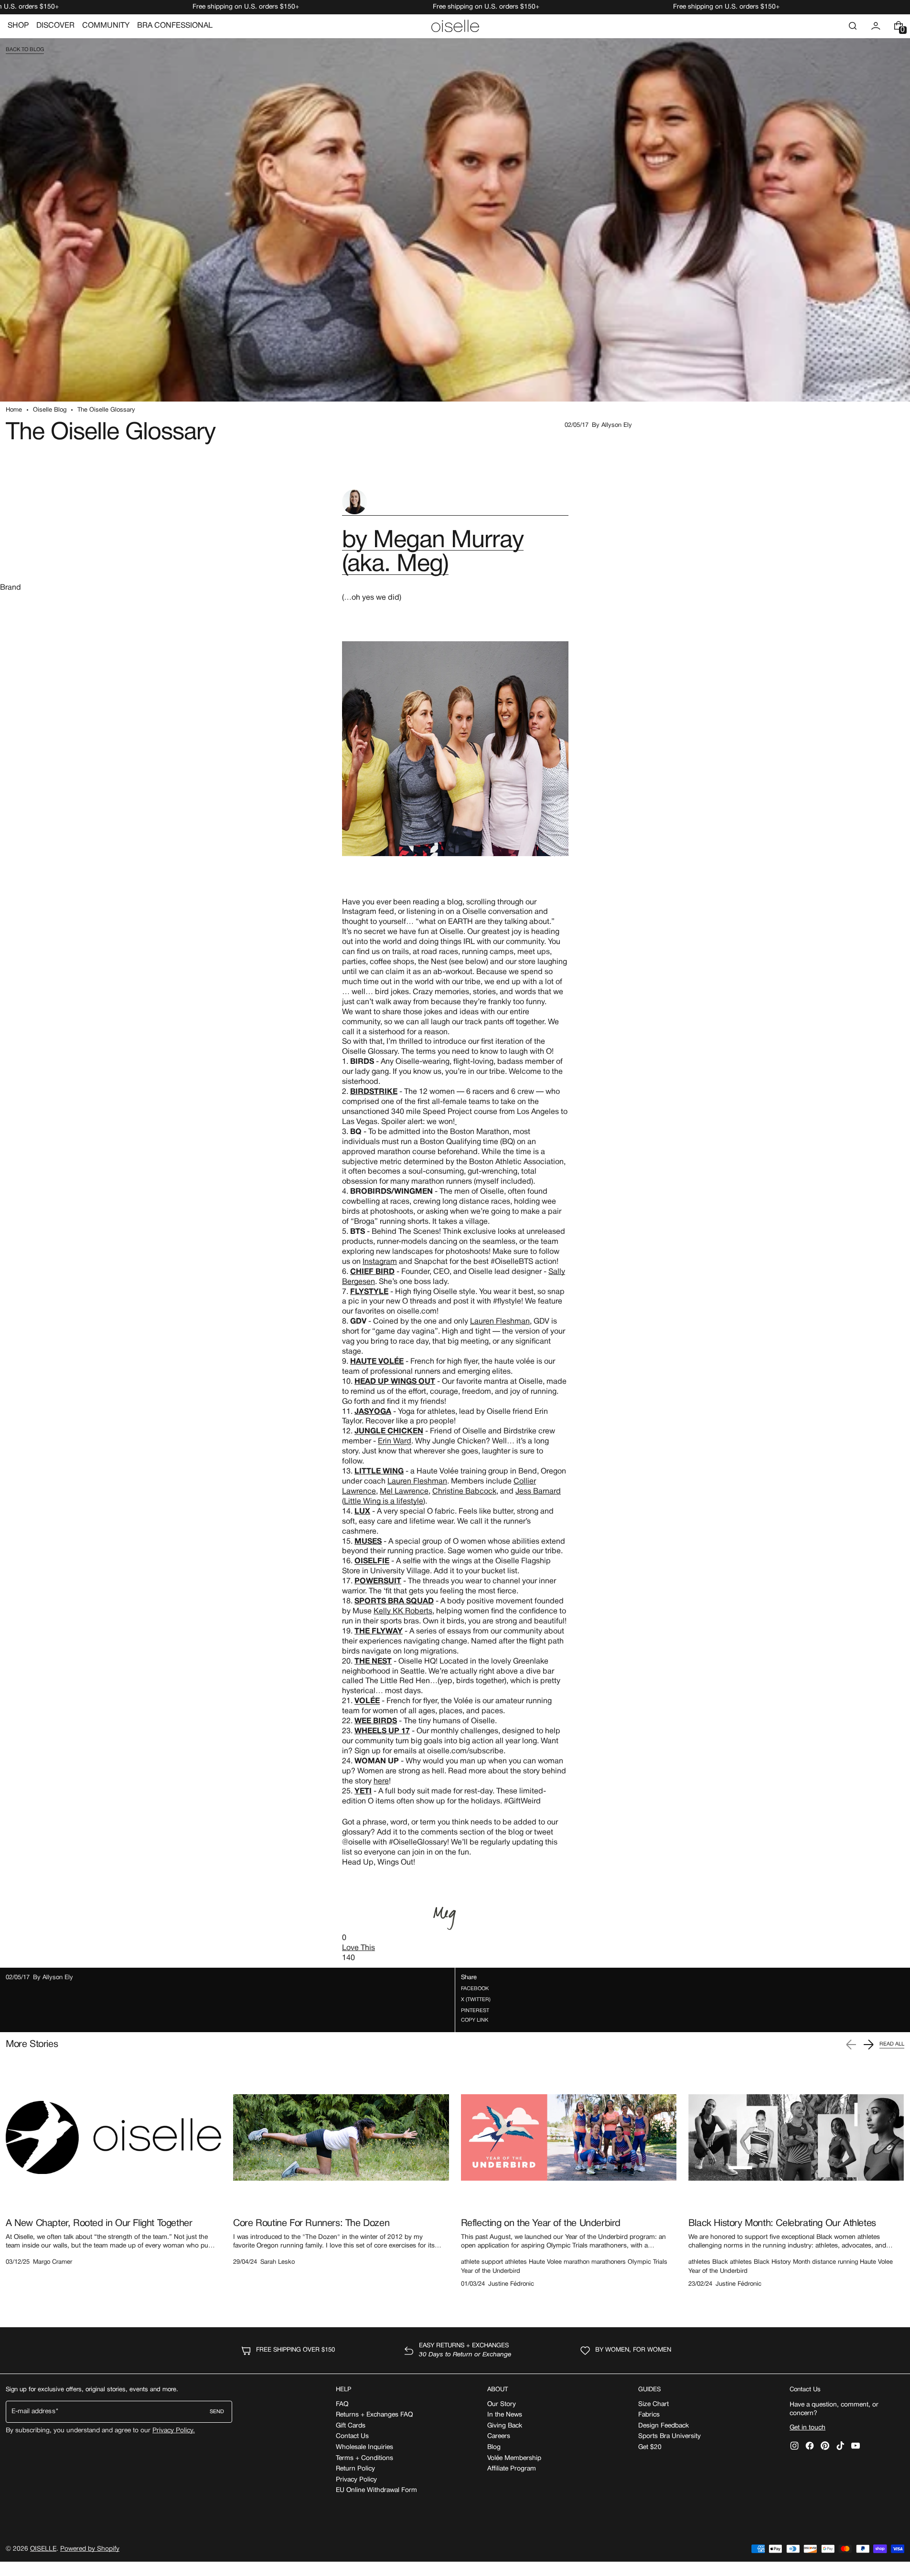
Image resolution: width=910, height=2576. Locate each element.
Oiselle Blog (50, 410)
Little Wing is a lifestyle (384, 1502)
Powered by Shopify (90, 2549)
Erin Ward (395, 1442)
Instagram (380, 1262)
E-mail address (33, 2412)
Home (14, 410)
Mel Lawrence (404, 1492)
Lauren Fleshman (500, 1322)
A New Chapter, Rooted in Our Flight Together (99, 2224)
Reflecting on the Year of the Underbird (541, 2224)
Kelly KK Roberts (403, 1611)
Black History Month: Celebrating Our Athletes (782, 2224)
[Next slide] (868, 2045)
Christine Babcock (464, 1492)
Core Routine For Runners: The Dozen (311, 2224)
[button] (853, 26)
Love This (359, 1948)
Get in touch (808, 2428)
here (381, 1781)
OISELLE (43, 2549)
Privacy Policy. (174, 2431)
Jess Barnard (538, 1492)
